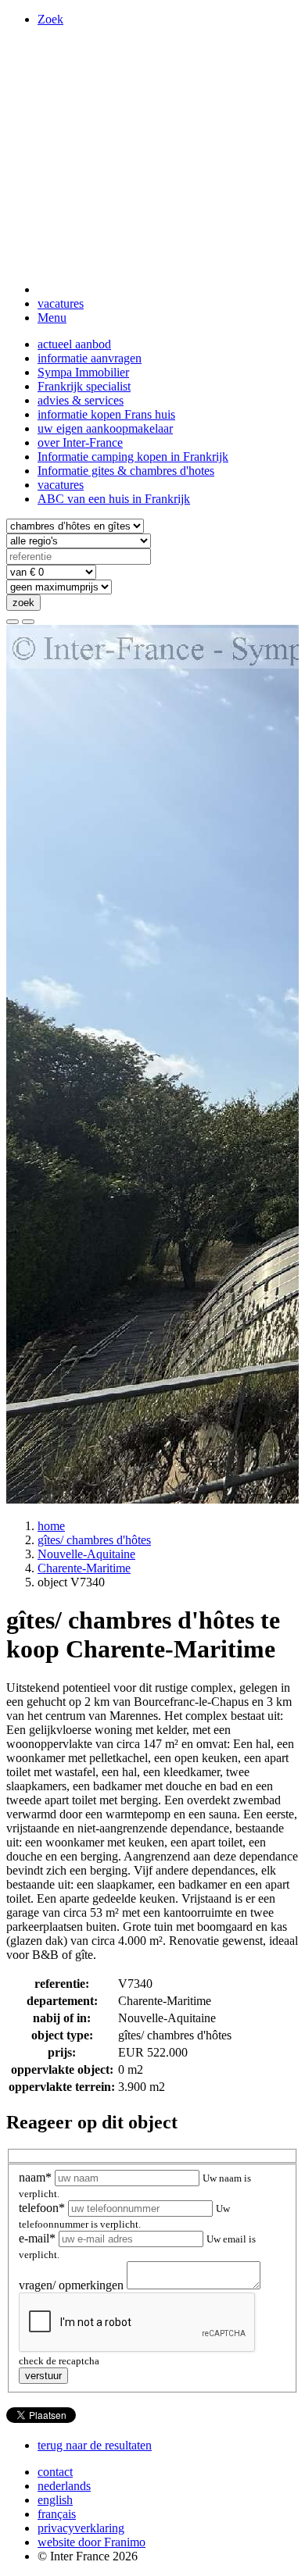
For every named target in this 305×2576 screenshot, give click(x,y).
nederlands (64, 2486)
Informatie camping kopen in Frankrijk (133, 457)
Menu (52, 318)
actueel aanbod (74, 344)
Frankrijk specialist (84, 386)
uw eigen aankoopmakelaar (105, 428)
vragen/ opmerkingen (73, 2285)
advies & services (81, 400)
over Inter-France (80, 442)
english (55, 2500)
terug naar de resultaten (95, 2445)
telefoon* (43, 2208)
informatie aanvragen (90, 358)
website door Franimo (91, 2542)
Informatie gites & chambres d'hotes (126, 471)
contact (55, 2472)
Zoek (50, 19)
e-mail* (39, 2238)
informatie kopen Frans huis (106, 414)
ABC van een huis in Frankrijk (114, 499)
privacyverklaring (81, 2528)
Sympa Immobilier (83, 372)
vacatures (61, 303)
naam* (37, 2177)
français (57, 2514)
